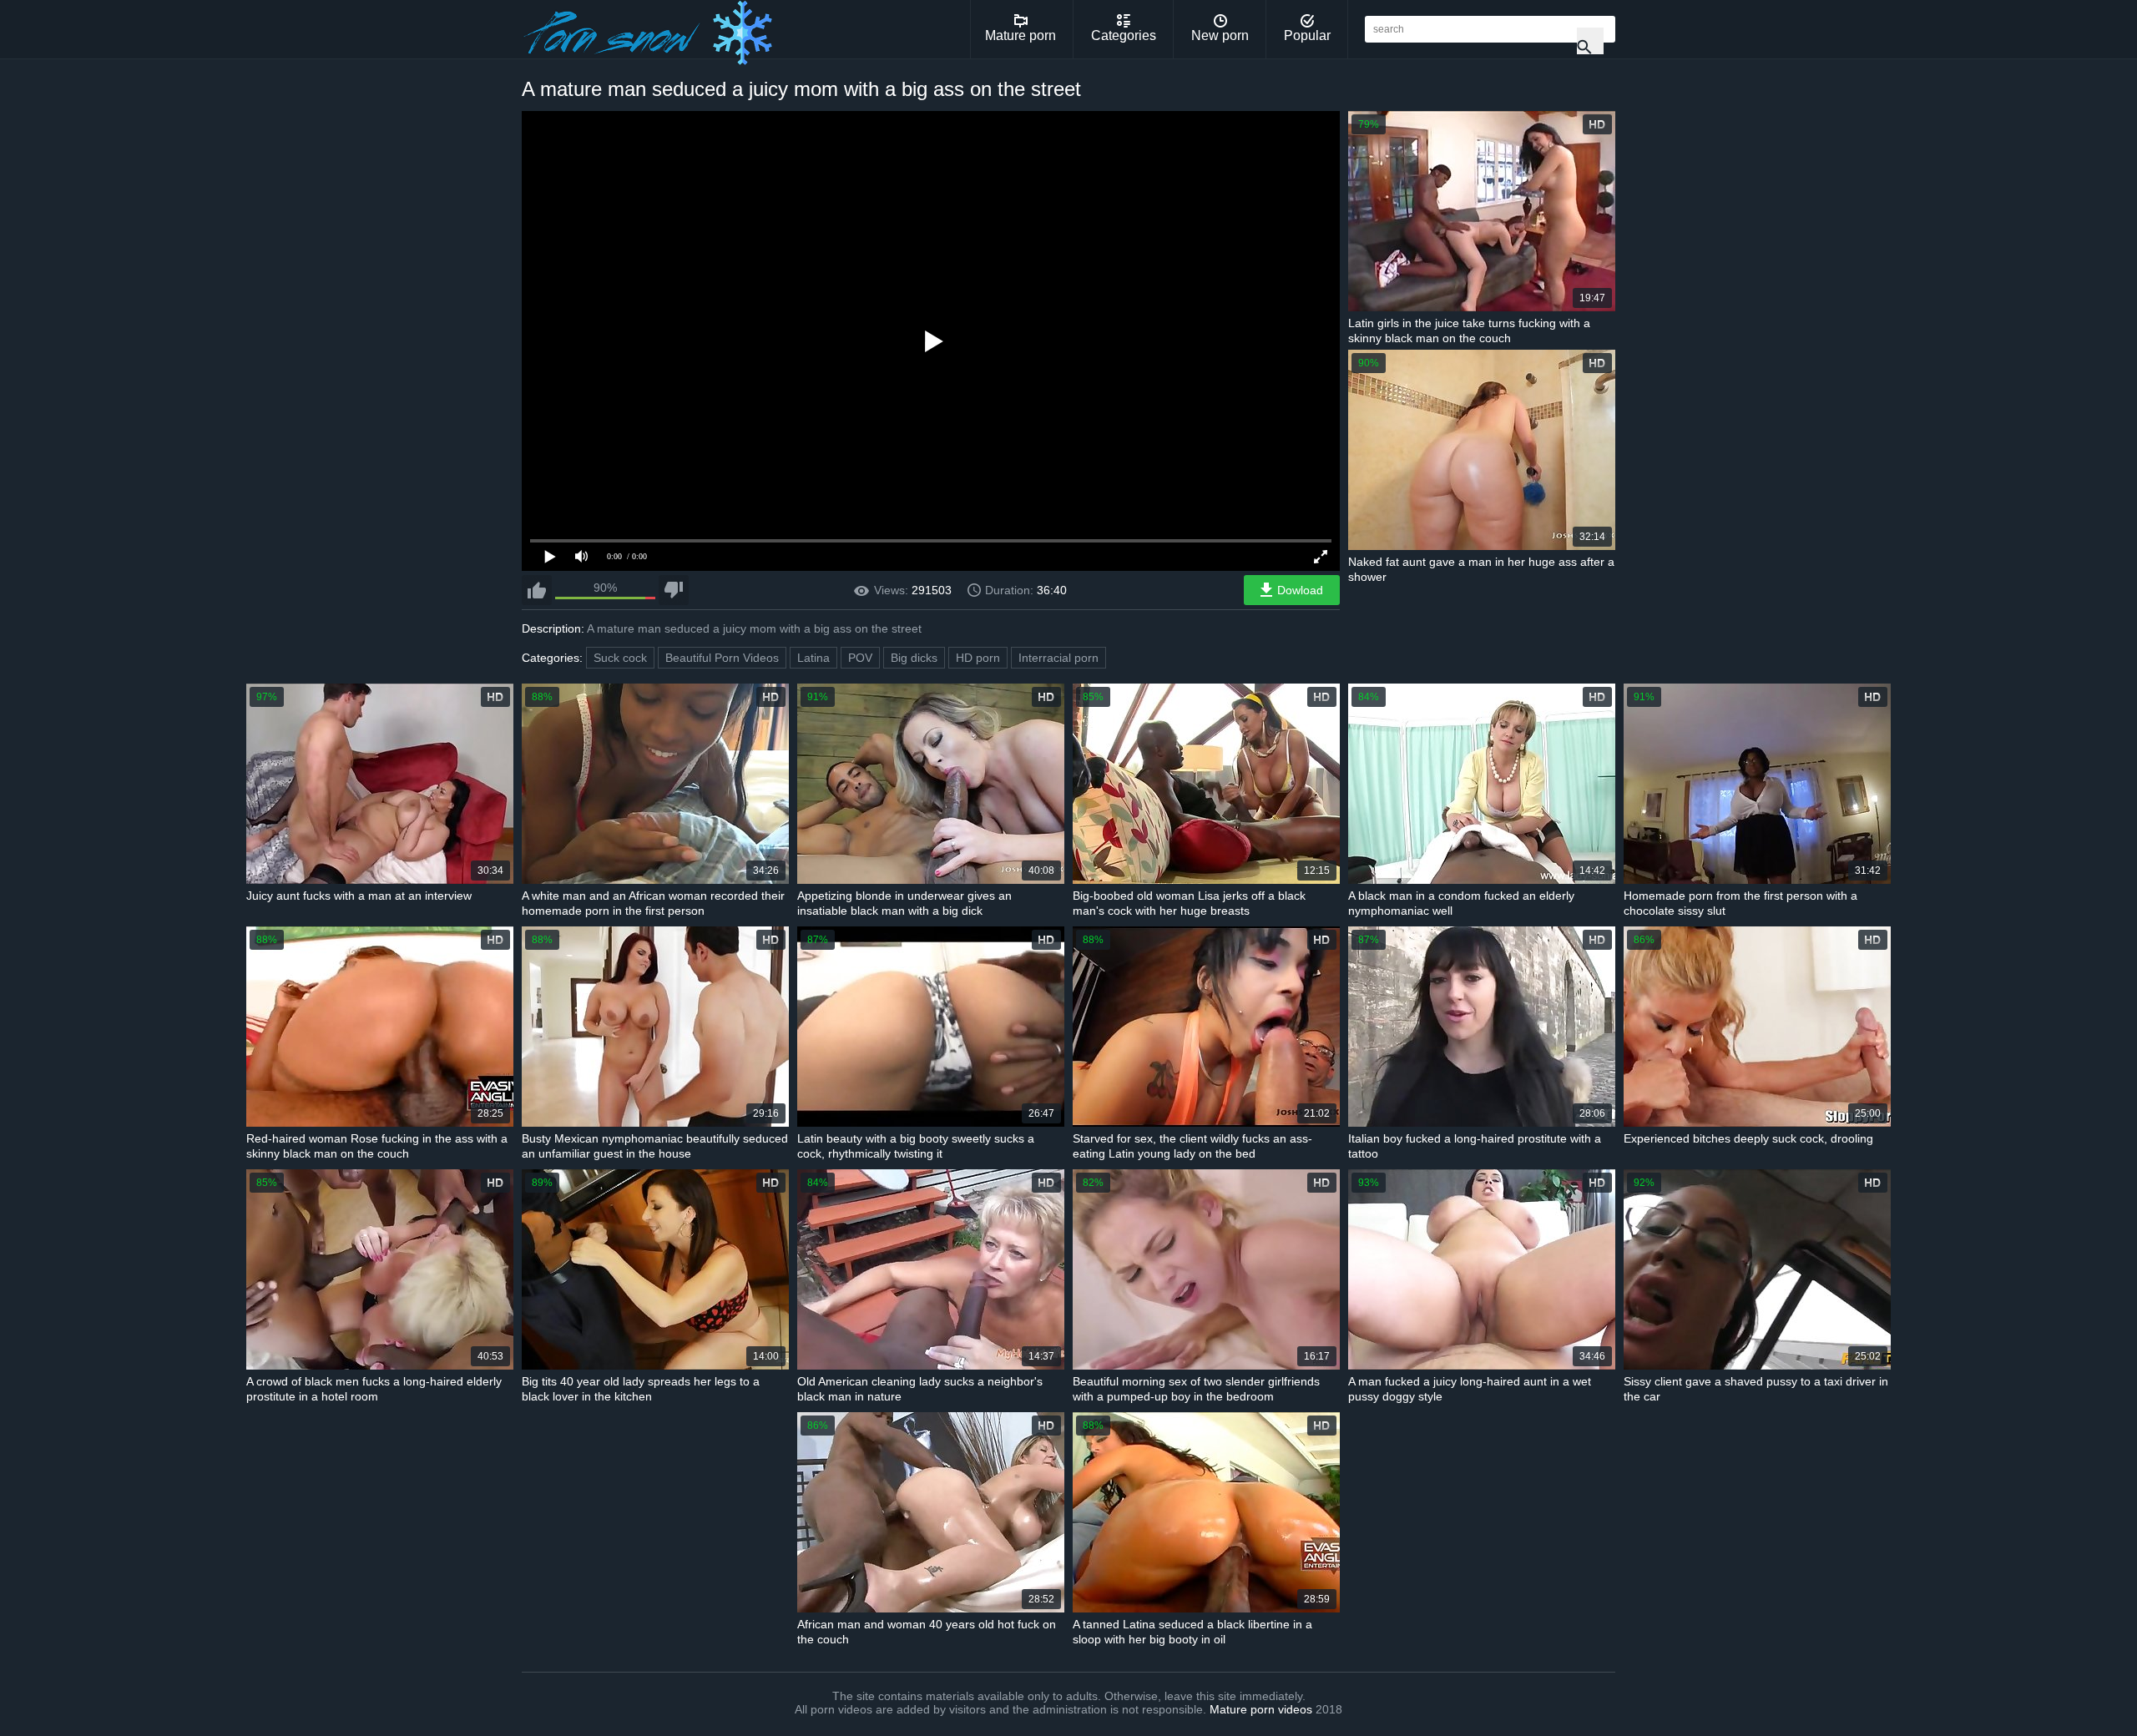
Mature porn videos (1261, 1709)
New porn (1220, 35)
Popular (1307, 35)
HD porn (978, 658)
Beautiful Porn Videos (722, 658)
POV (860, 658)
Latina (813, 658)
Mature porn (1021, 35)
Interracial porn (1058, 658)
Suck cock (620, 658)
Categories (1124, 35)
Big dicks (914, 658)
